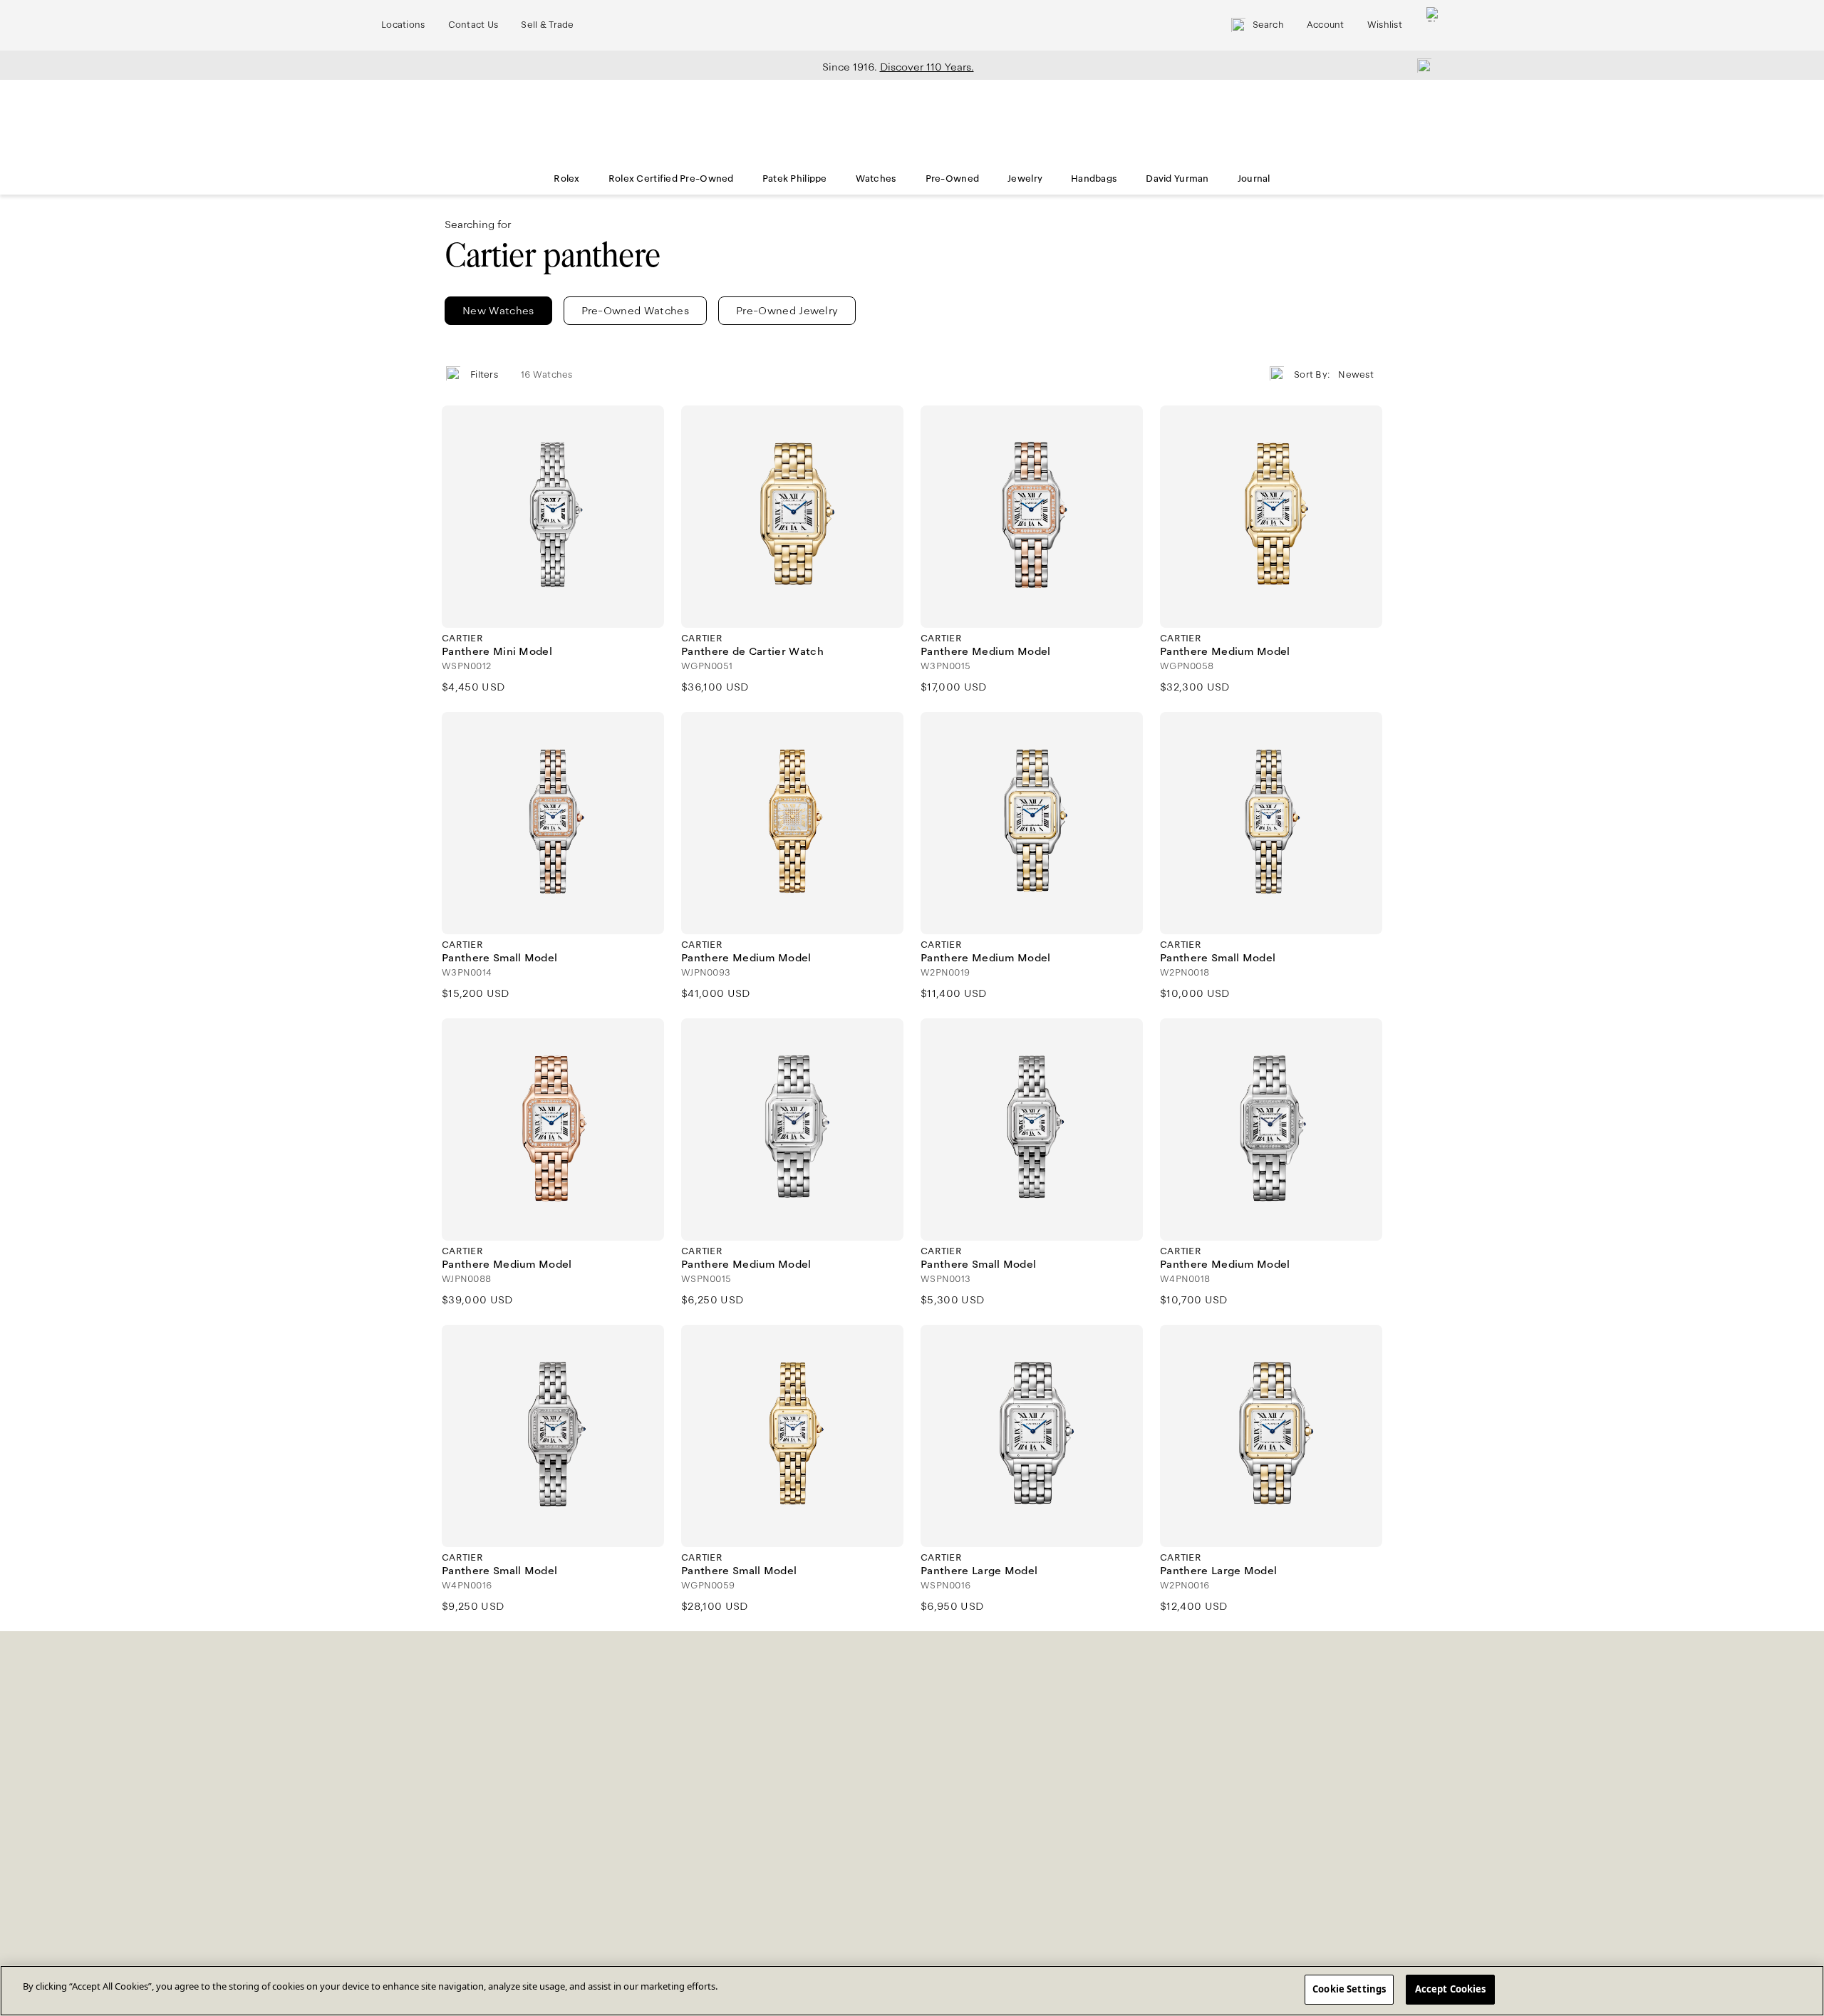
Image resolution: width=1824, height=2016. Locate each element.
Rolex (566, 179)
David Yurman (1177, 179)
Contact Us (473, 25)
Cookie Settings (1349, 1989)
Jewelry (1025, 179)
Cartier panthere (553, 255)
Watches (876, 179)
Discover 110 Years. (927, 67)
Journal (1254, 179)
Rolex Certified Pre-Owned (671, 179)
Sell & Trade (547, 25)
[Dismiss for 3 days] (1420, 65)
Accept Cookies (1451, 1989)
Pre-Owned (953, 179)
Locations (403, 25)
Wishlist (1385, 25)
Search (1268, 25)
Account (1326, 25)
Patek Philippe (795, 179)
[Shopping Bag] (1434, 25)
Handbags (1094, 179)
